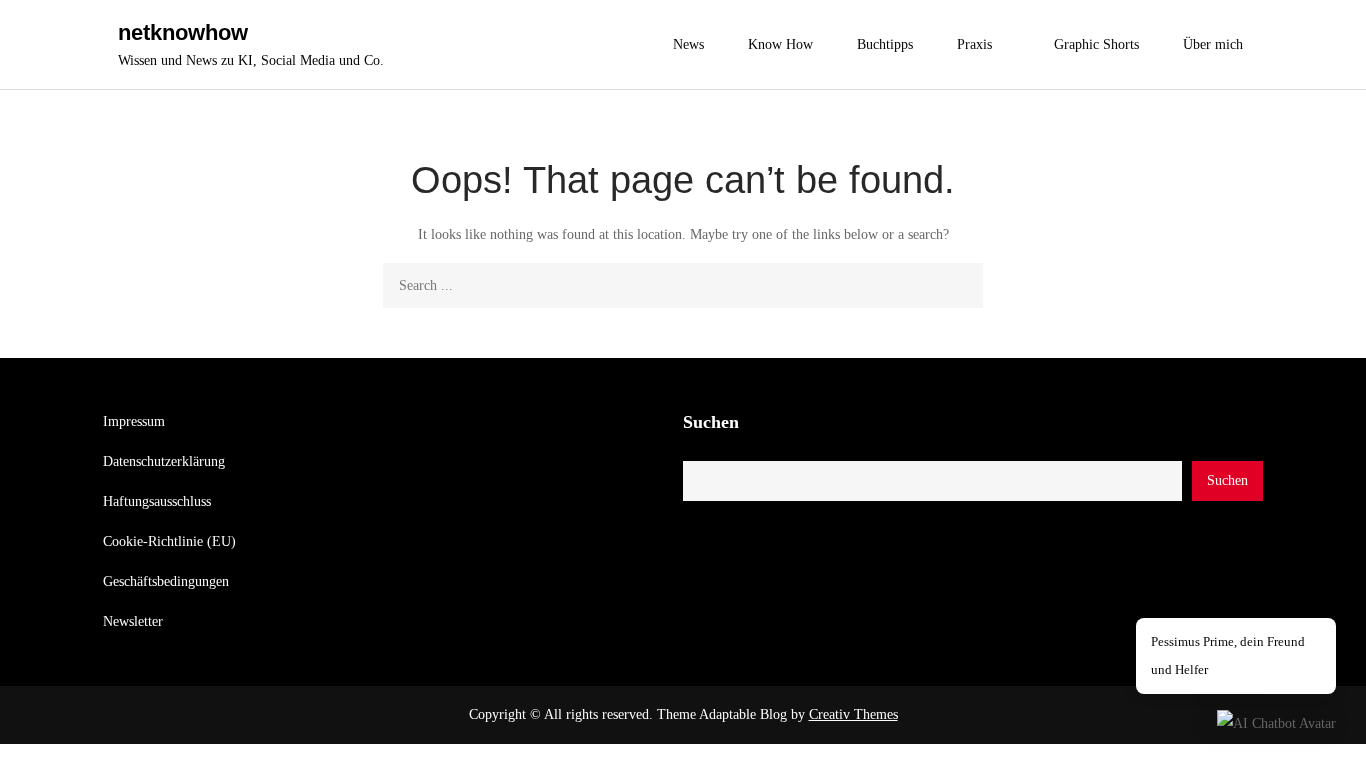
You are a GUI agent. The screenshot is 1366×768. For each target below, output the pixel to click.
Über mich (1213, 44)
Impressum (134, 421)
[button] (1276, 723)
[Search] (960, 285)
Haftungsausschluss (157, 501)
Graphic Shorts (1096, 44)
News (688, 44)
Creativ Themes (853, 714)
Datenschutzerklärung (164, 461)
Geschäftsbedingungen (166, 581)
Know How (780, 44)
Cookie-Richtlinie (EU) (169, 541)
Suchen (711, 422)
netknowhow (183, 32)
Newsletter (133, 621)
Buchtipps (885, 44)
